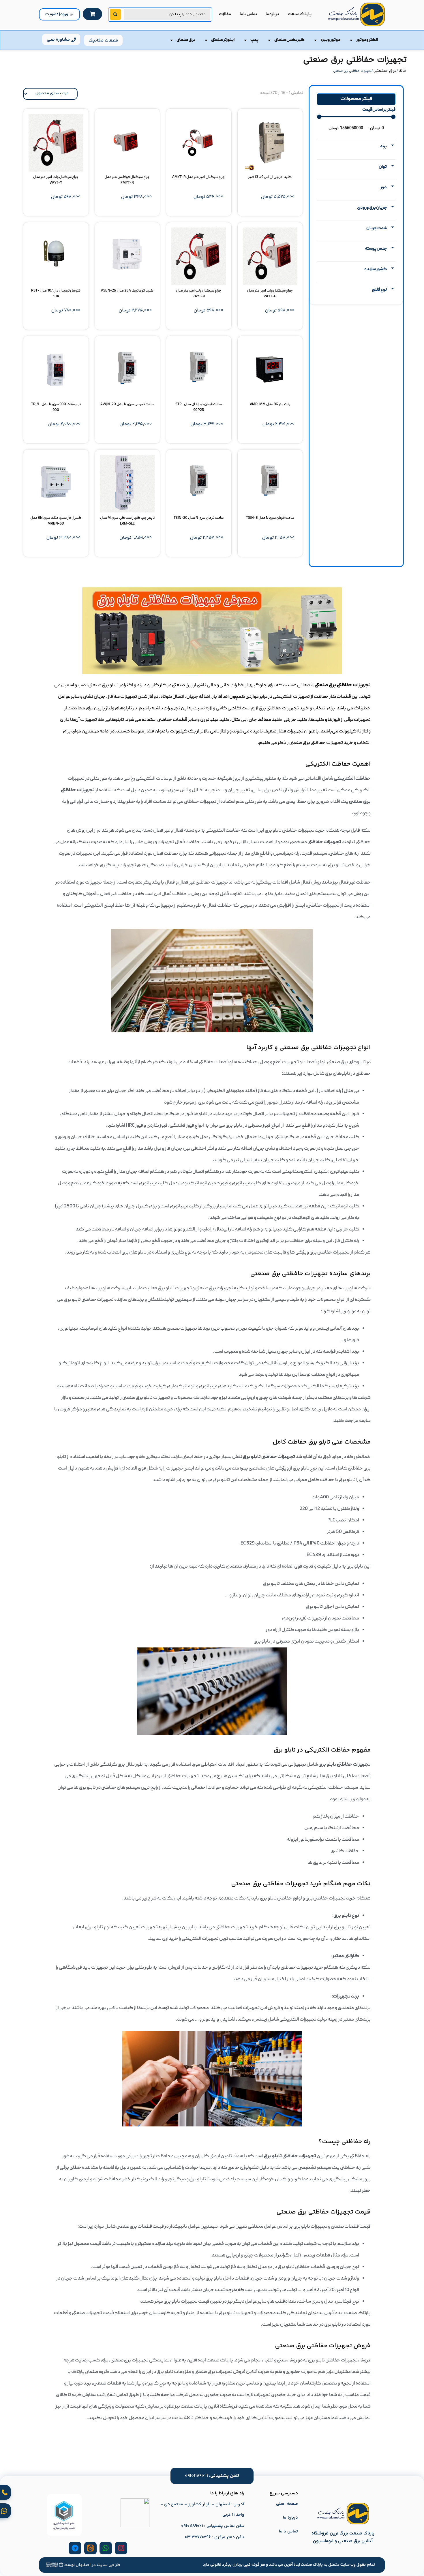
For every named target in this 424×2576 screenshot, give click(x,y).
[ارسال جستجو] (115, 14)
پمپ (254, 40)
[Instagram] (121, 2548)
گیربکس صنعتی (289, 40)
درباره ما (272, 14)
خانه (403, 71)
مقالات (225, 14)
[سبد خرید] (92, 14)
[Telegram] (75, 2548)
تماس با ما (248, 14)
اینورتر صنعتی (223, 40)
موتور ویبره (330, 40)
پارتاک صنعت (300, 14)
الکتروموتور (367, 40)
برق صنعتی (186, 40)
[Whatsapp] (106, 2548)
